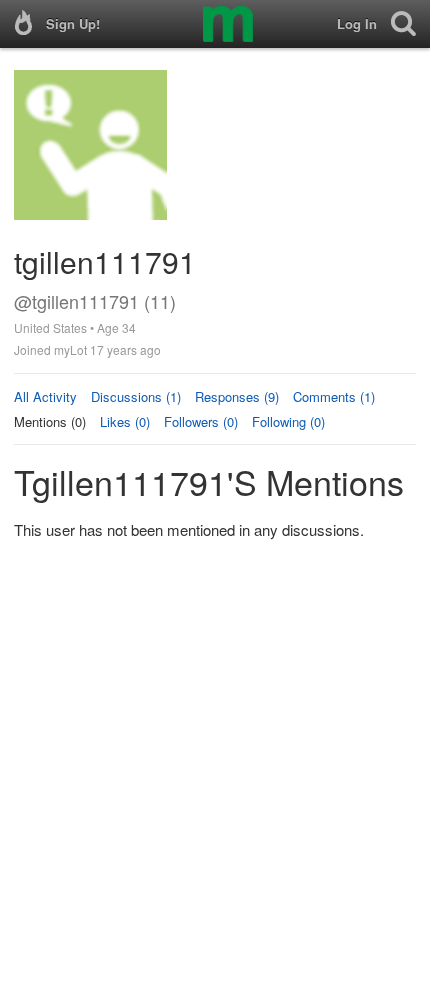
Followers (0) (201, 421)
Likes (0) (125, 421)
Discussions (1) (136, 396)
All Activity (45, 396)
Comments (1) (334, 396)
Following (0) (288, 421)
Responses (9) (237, 396)
